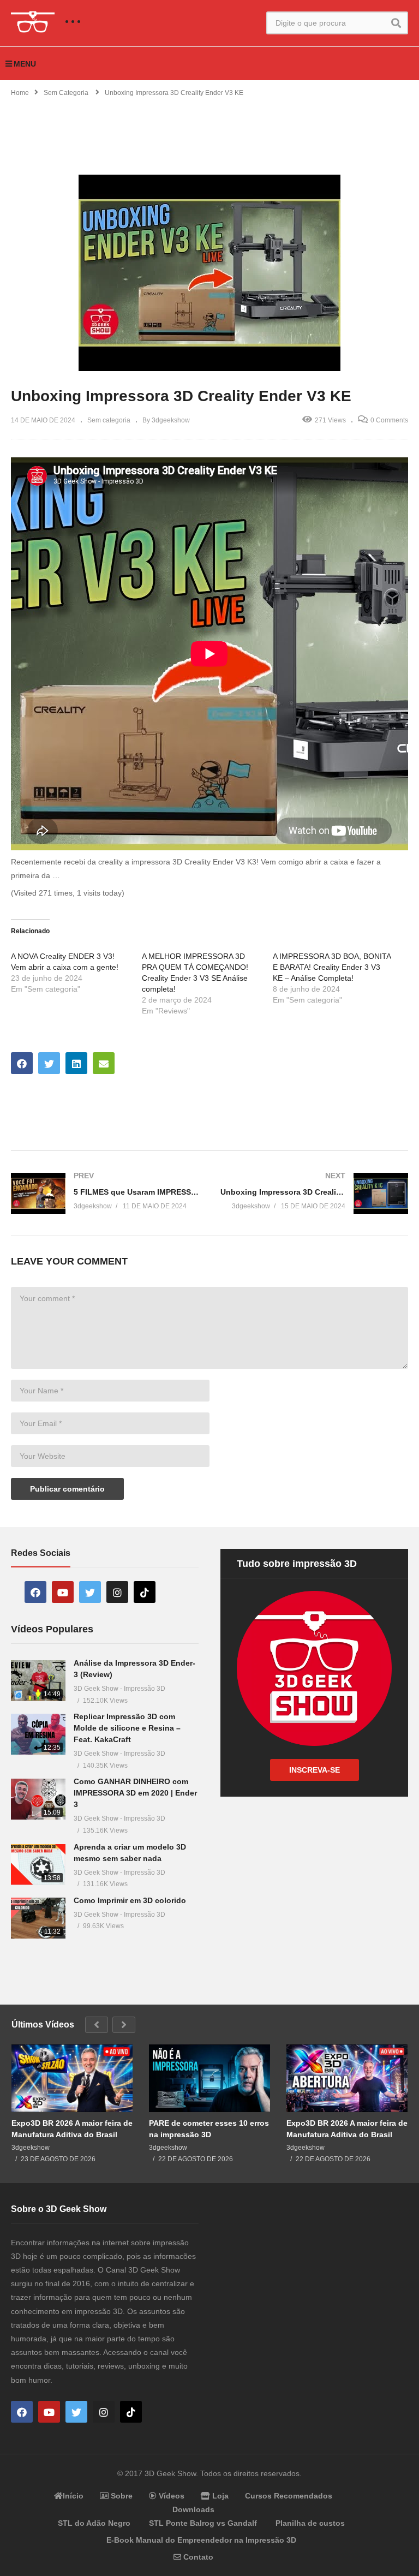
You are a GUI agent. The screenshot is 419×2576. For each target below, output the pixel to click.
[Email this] (104, 1063)
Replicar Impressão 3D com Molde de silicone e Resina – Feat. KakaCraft (127, 1728)
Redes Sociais (41, 1553)
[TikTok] (145, 1592)
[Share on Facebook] (22, 1063)
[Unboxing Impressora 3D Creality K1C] (314, 1193)
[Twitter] (90, 1592)
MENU (25, 64)
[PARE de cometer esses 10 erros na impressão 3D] (209, 2079)
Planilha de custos (310, 2523)
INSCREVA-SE (315, 1770)
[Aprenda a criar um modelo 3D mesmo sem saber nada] (38, 1865)
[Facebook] (35, 1592)
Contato (197, 2557)
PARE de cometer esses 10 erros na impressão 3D (209, 2128)
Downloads (193, 2509)
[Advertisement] (209, 129)
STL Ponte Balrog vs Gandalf (203, 2523)
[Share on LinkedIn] (76, 1063)
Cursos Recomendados (289, 2496)
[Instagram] (117, 1592)
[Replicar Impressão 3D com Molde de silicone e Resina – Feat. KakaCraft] (38, 1734)
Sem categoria (109, 420)
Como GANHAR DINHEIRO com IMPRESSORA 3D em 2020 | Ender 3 (135, 1793)
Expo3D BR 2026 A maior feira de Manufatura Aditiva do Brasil (72, 2128)
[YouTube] (63, 1592)
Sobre (121, 2496)
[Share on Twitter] (49, 1063)
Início (73, 2496)
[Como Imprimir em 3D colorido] (38, 1918)
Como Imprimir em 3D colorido (130, 1900)
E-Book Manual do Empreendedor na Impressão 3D (201, 2540)
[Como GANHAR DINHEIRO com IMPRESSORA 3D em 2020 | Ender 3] (38, 1799)
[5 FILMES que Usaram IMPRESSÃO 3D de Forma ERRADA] (105, 1193)
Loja (219, 2496)
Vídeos (170, 2496)
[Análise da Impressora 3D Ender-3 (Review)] (38, 1681)
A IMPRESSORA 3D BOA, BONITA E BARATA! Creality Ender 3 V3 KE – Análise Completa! (332, 967)
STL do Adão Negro (94, 2523)
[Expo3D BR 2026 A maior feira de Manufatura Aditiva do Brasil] (72, 2079)
